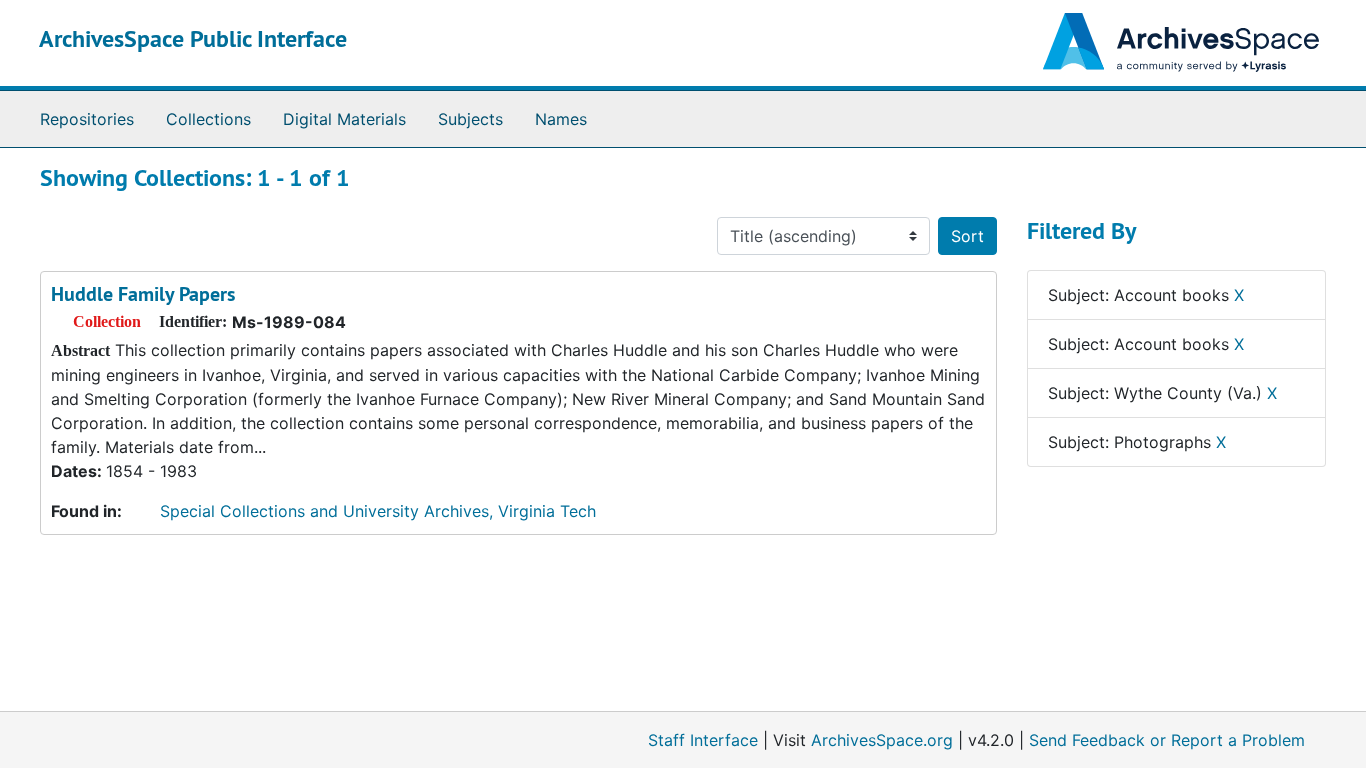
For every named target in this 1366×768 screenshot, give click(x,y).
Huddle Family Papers (143, 294)
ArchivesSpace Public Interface (193, 38)
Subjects (470, 119)
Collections (208, 119)
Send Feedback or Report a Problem (1167, 740)
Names (561, 119)
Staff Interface (703, 740)
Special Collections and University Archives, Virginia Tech (378, 511)
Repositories (87, 119)
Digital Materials (344, 119)
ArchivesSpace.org (882, 740)
